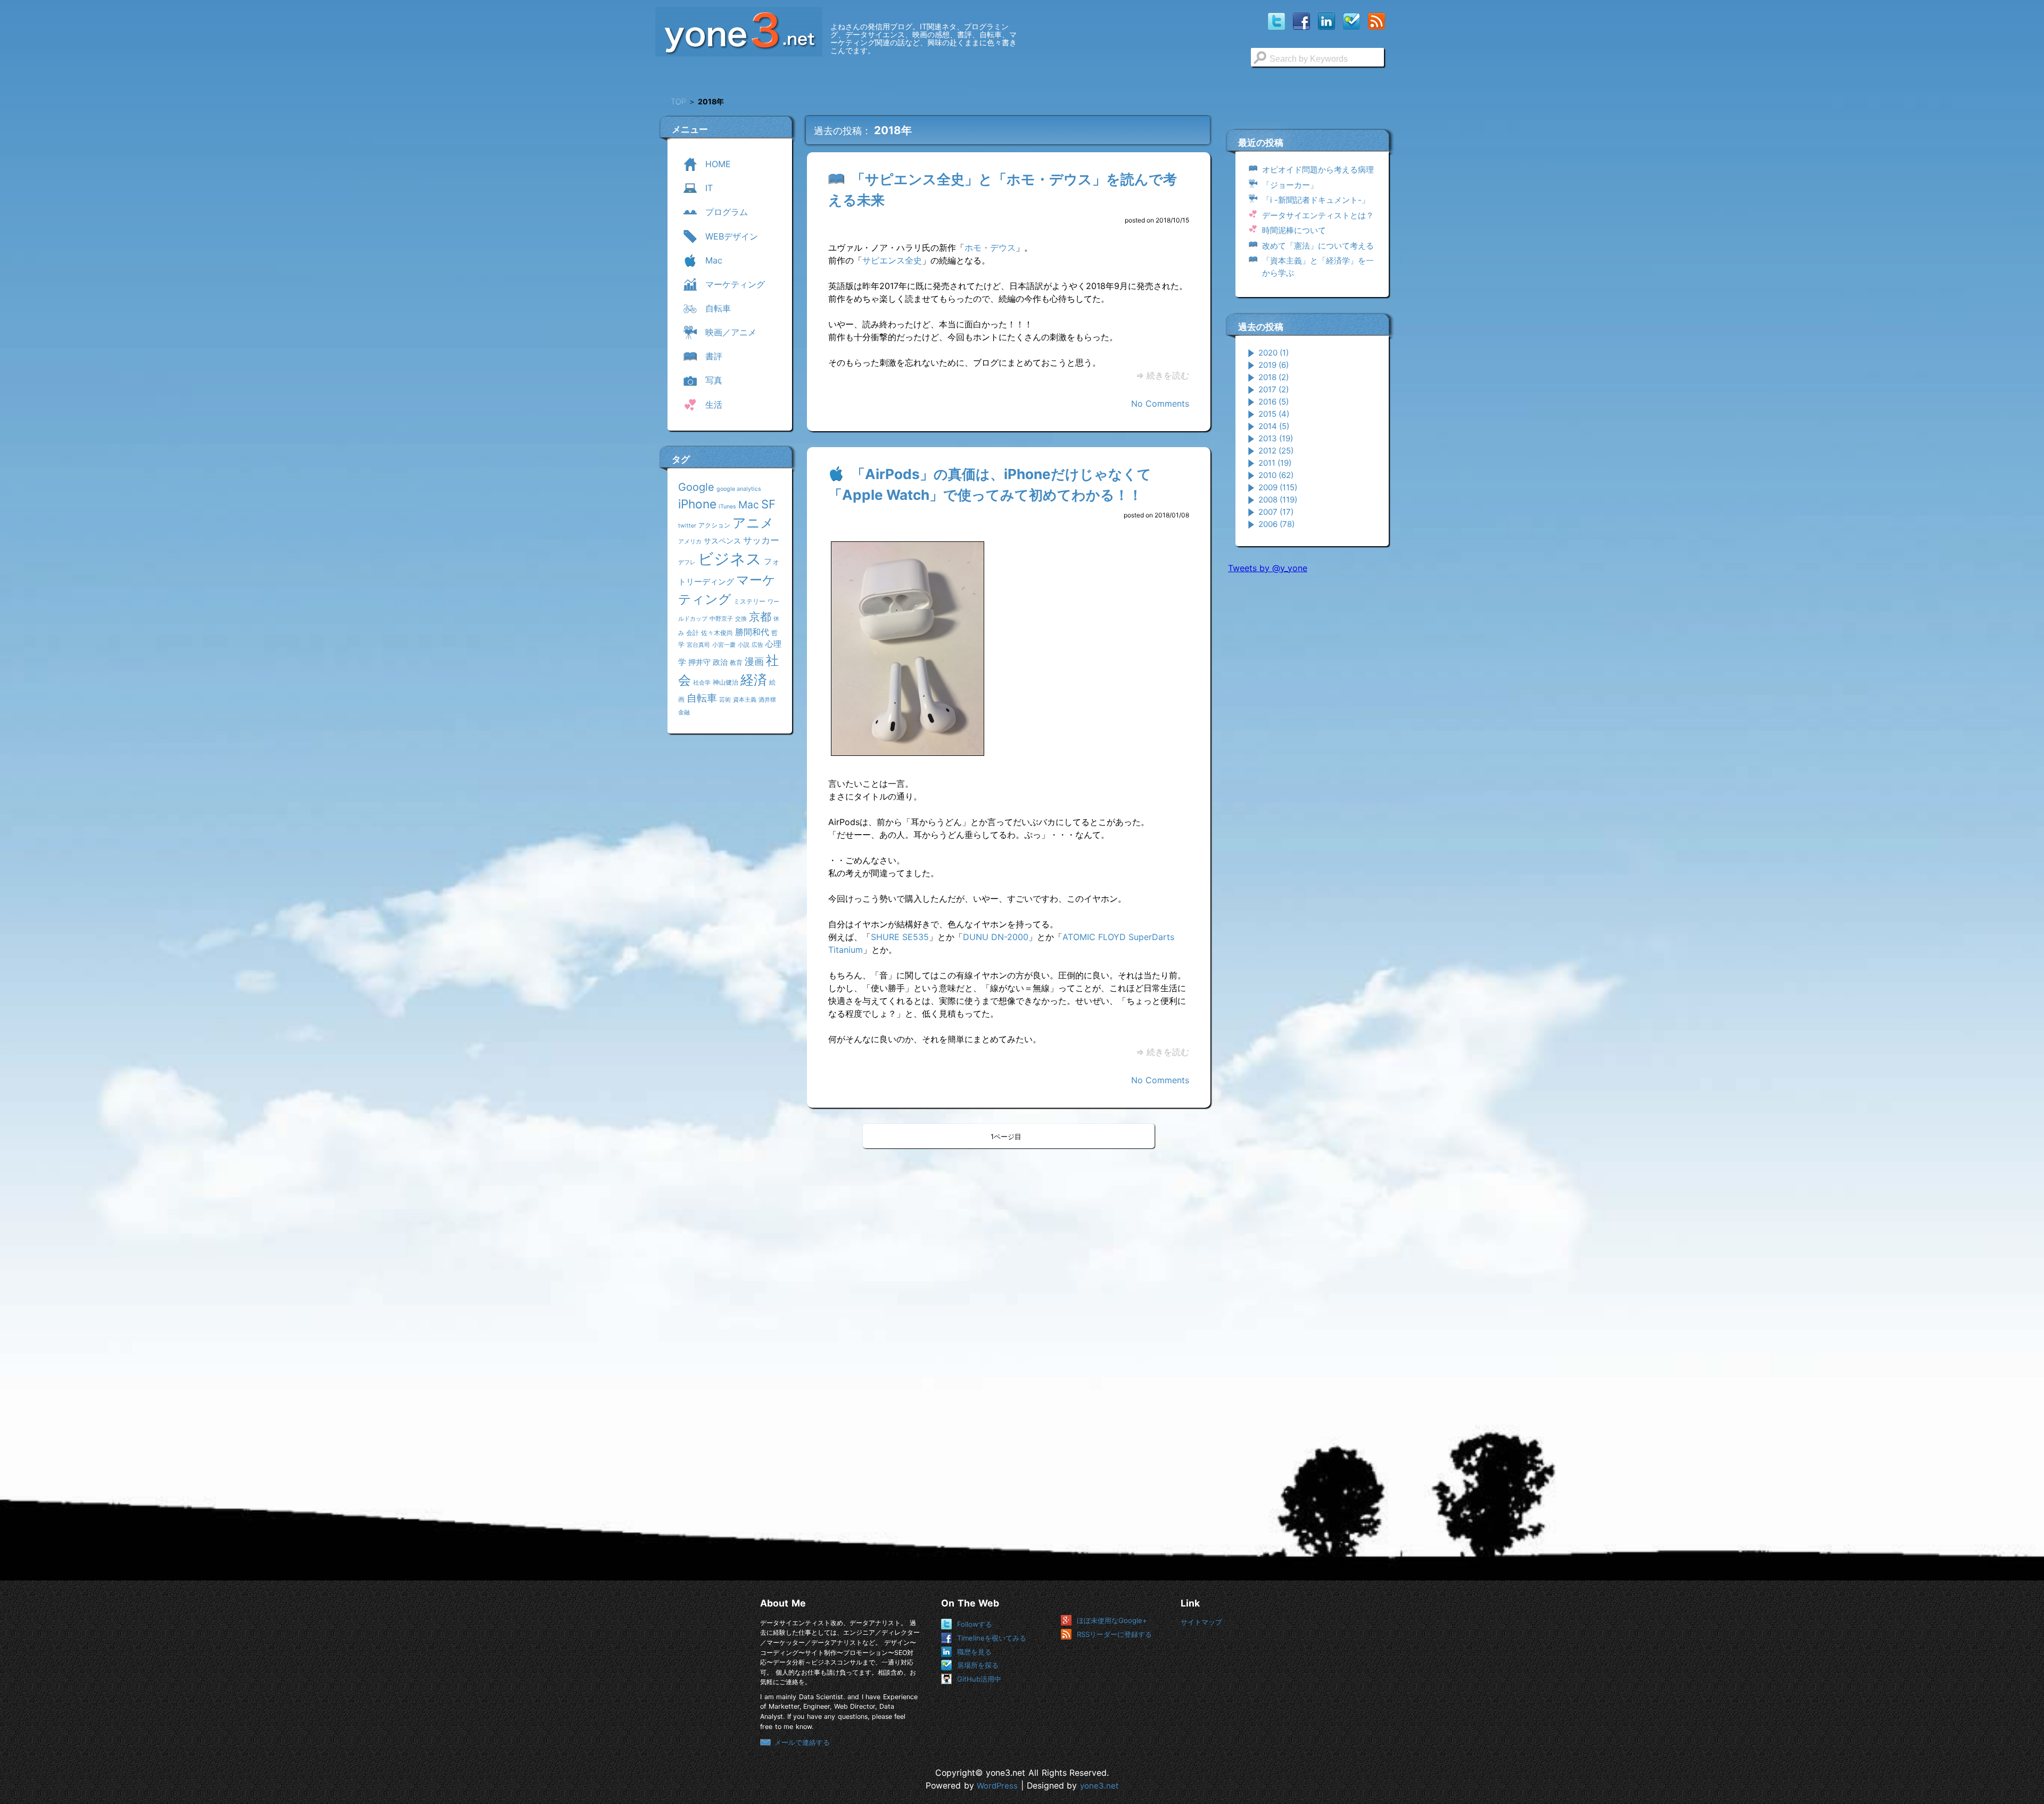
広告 (757, 645)
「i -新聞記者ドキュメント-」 (1316, 200)
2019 (1274, 365)
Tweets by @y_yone (1268, 568)
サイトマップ (1201, 1622)
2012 (1276, 451)
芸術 (725, 700)
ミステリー (749, 601)
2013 (1276, 438)
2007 (1276, 512)
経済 (754, 680)
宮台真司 (698, 645)
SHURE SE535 (900, 937)
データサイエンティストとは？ (1318, 215)
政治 (720, 662)
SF (768, 504)
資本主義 (745, 700)
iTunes (727, 506)
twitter (687, 526)
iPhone (697, 504)
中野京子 (721, 619)
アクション (714, 525)
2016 (1274, 402)
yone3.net (1099, 1786)
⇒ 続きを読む (1163, 375)
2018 (1274, 377)
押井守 (699, 662)
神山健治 (726, 682)
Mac (749, 505)
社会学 (702, 683)
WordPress (997, 1786)
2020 (1274, 353)
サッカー (761, 540)
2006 (1276, 524)
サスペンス (722, 541)
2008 (1278, 500)
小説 (744, 645)
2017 (1274, 389)
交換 (741, 619)
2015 (1274, 414)
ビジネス (730, 559)
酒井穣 (767, 700)
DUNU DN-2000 (996, 937)
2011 (1275, 463)
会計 (693, 633)
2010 (1276, 475)
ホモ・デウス (990, 248)
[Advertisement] (1308, 745)
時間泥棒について (1294, 230)
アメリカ (690, 542)
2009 (1278, 487)
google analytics (739, 489)
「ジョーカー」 (1290, 185)
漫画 (754, 661)
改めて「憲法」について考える (1318, 246)
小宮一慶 (724, 645)
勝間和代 (752, 632)
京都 (760, 617)
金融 (684, 712)
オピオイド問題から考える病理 (1318, 170)
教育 (736, 662)
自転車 (702, 698)
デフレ (687, 562)
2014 (1274, 426)
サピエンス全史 (892, 260)
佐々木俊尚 (717, 633)
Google (696, 487)
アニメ (753, 523)
